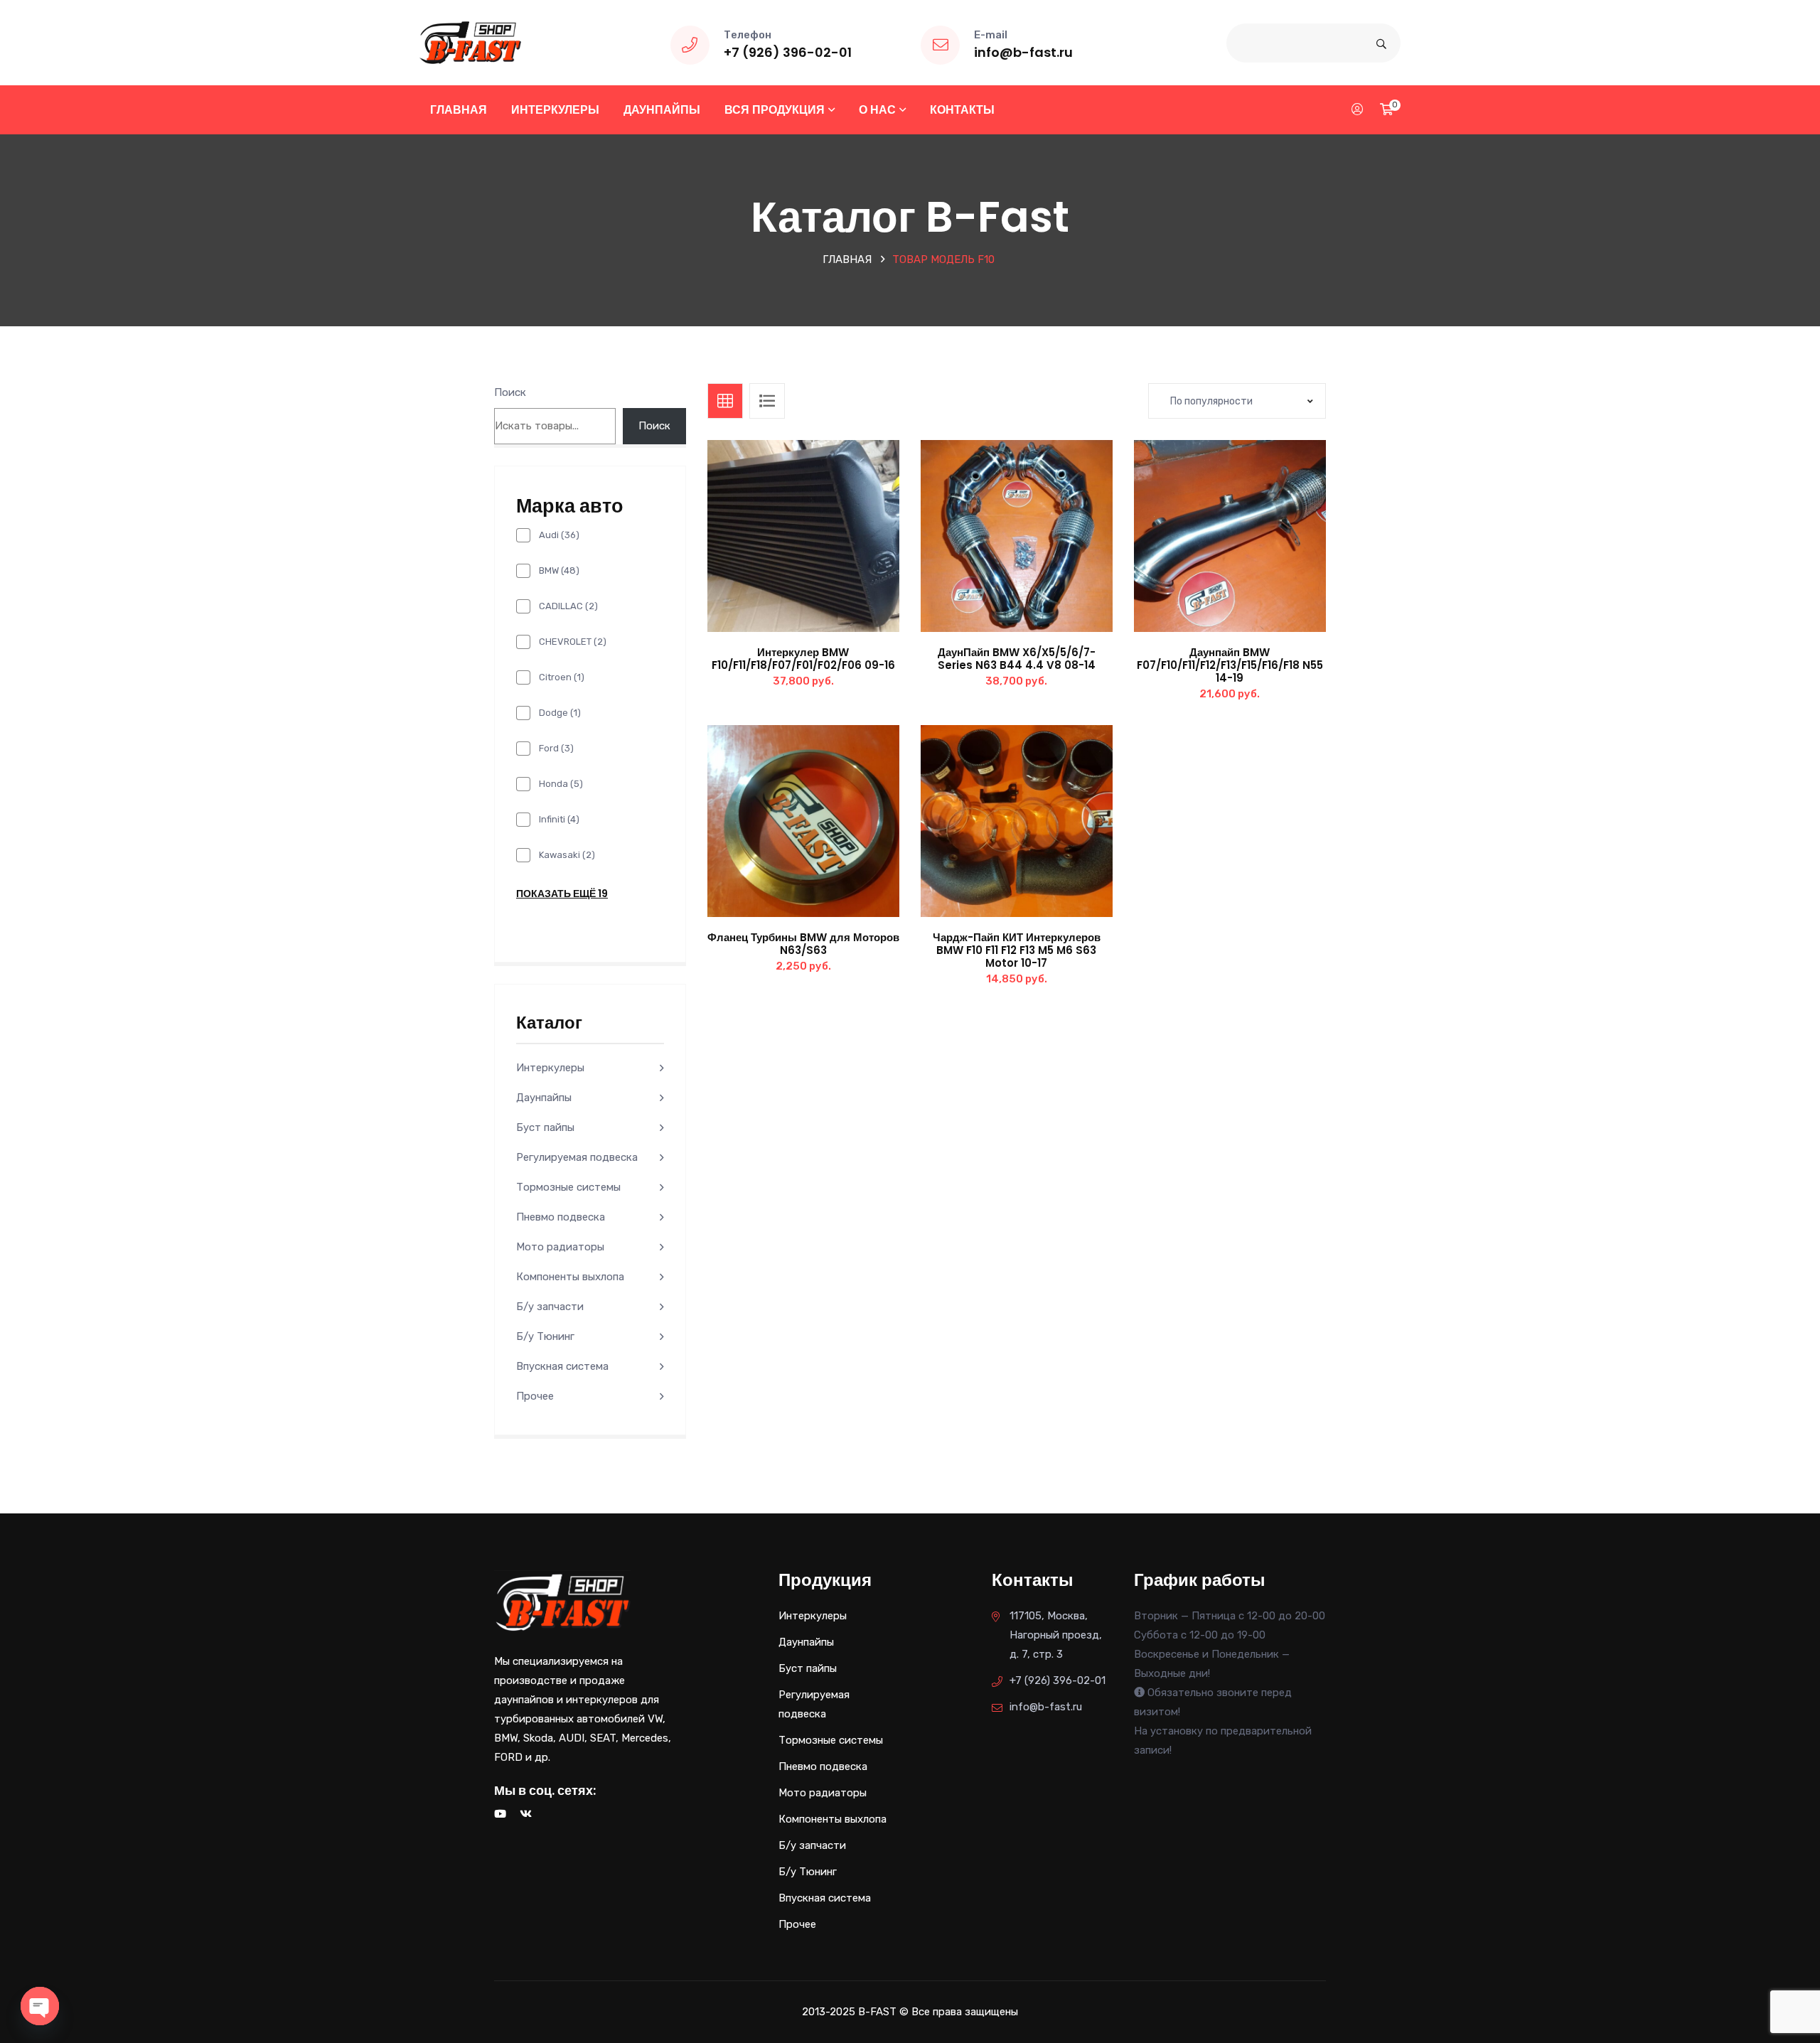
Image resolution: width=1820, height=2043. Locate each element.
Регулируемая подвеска (577, 1157)
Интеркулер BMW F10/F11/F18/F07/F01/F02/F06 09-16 (803, 659)
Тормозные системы (568, 1187)
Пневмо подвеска (561, 1217)
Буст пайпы (545, 1127)
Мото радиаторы (560, 1247)
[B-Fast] (470, 42)
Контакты (962, 110)
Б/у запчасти (550, 1307)
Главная (459, 110)
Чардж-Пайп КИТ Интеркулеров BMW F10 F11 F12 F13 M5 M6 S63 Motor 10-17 (1017, 950)
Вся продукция (775, 110)
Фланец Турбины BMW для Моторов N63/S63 (803, 944)
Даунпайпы (662, 110)
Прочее (535, 1396)
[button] (835, 550)
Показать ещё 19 (562, 894)
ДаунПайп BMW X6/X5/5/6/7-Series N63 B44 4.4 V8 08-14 (1017, 659)
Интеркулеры (555, 110)
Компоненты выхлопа (570, 1277)
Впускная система (562, 1366)
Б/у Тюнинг (545, 1336)
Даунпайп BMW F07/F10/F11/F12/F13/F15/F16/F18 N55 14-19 (1230, 665)
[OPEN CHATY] (40, 2006)
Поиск (510, 392)
